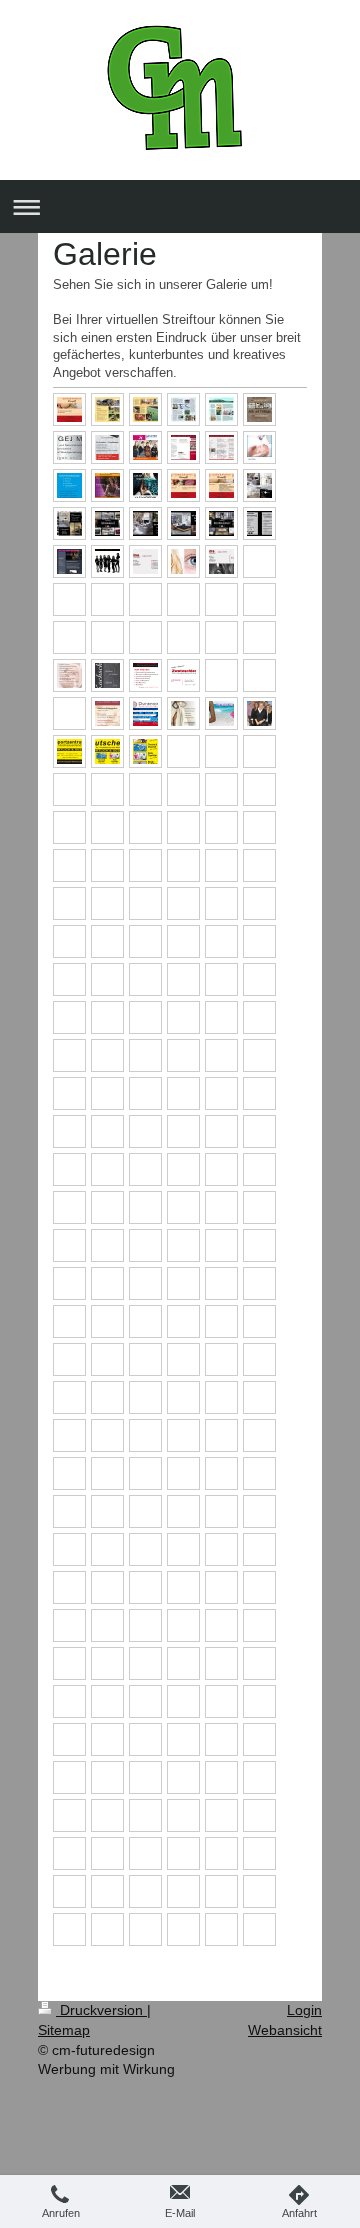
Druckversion (101, 2010)
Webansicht (285, 2030)
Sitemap (64, 2030)
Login (304, 2010)
